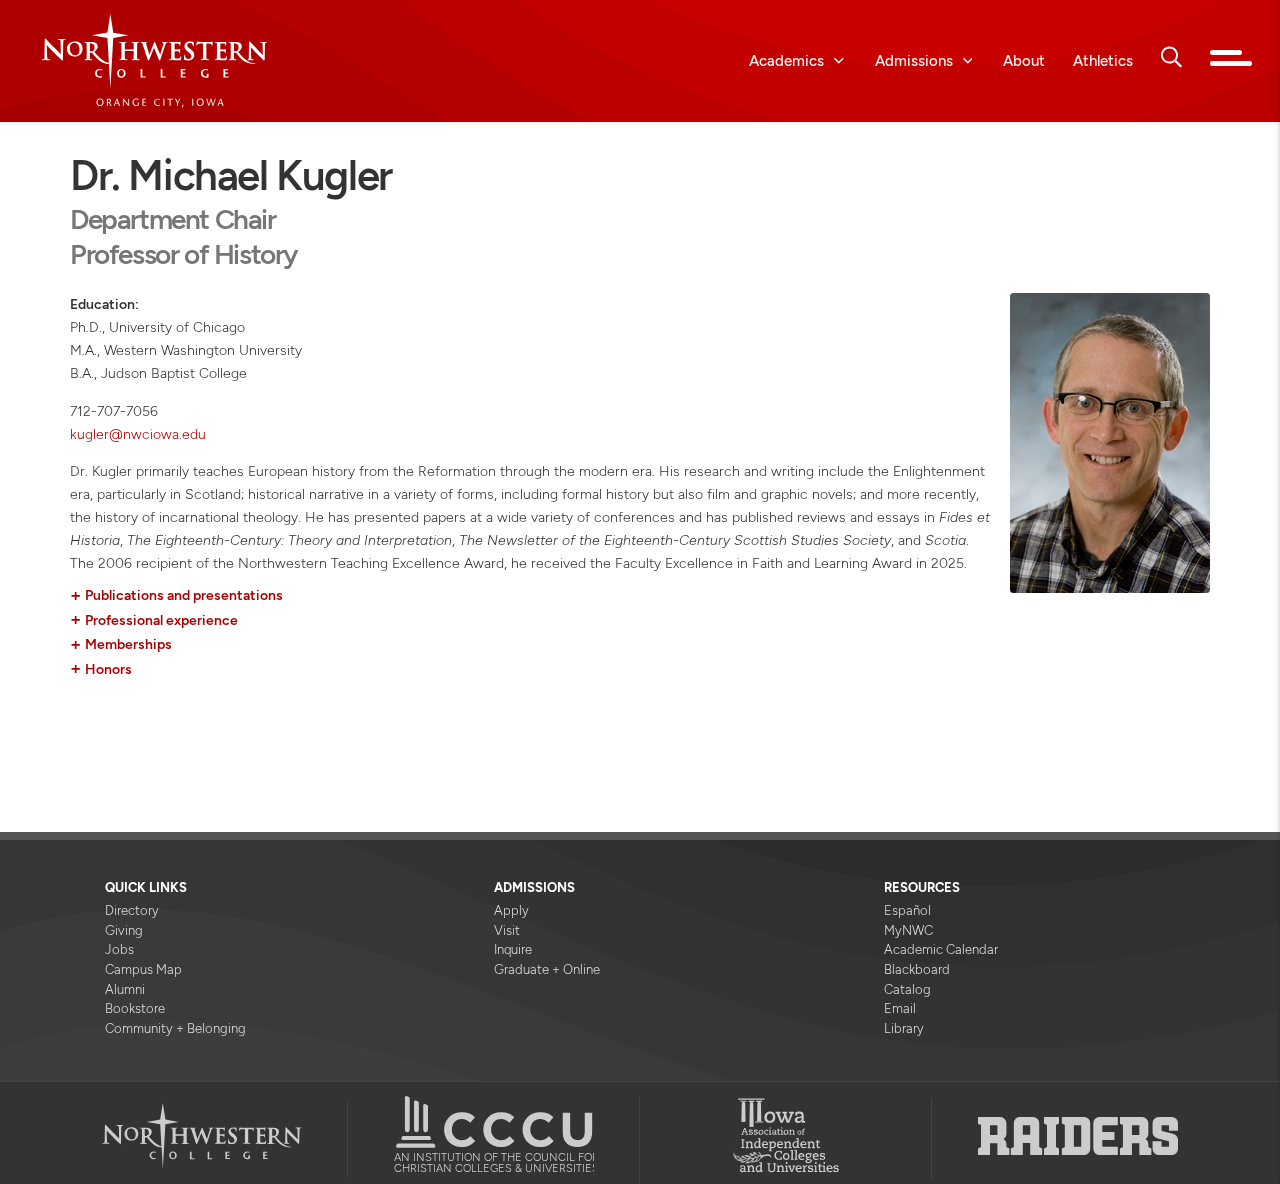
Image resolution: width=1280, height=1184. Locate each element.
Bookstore (135, 1008)
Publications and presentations (176, 597)
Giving (124, 930)
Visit (507, 930)
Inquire (513, 949)
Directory (132, 910)
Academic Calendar (941, 949)
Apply (511, 910)
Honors (101, 671)
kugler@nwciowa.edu (138, 434)
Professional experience (154, 622)
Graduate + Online (547, 969)
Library (904, 1028)
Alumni (125, 989)
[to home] (170, 61)
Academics (786, 60)
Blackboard (917, 969)
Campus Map (143, 969)
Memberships (121, 646)
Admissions (914, 60)
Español (907, 910)
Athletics (1103, 60)
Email (900, 1008)
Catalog (907, 989)
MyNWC (908, 930)
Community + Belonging (175, 1028)
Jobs (119, 949)
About (1024, 60)
